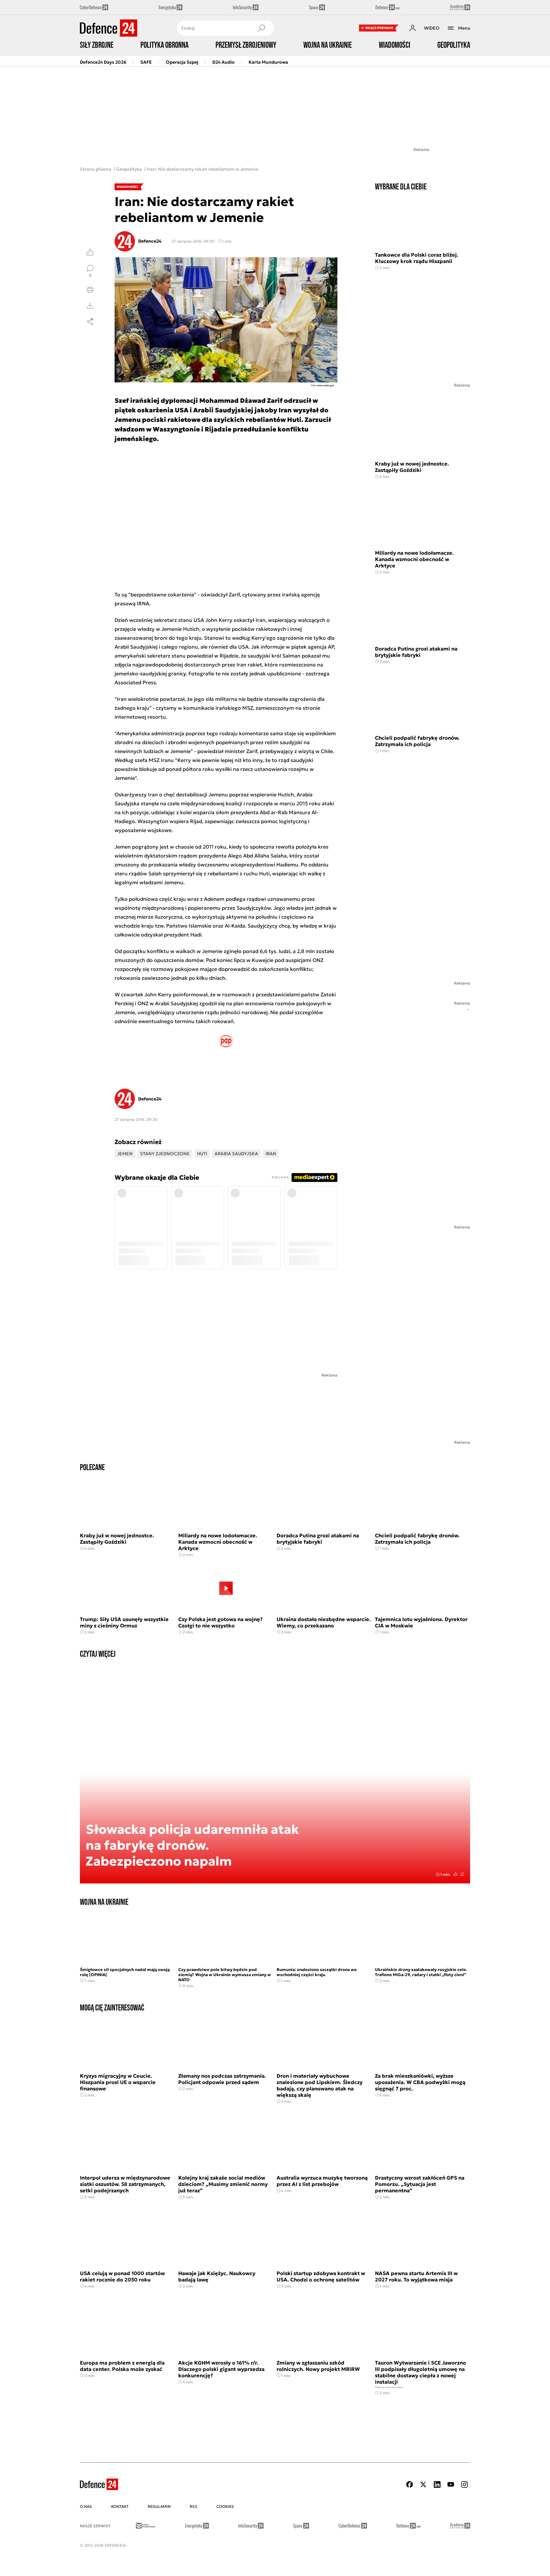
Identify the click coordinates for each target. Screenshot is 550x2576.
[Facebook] (410, 2484)
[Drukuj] (90, 290)
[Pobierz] (90, 306)
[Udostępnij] (90, 322)
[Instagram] (464, 2484)
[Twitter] (423, 2484)
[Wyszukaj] (261, 28)
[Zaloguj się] (412, 28)
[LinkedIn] (437, 2484)
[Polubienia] (90, 252)
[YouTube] (451, 2484)
